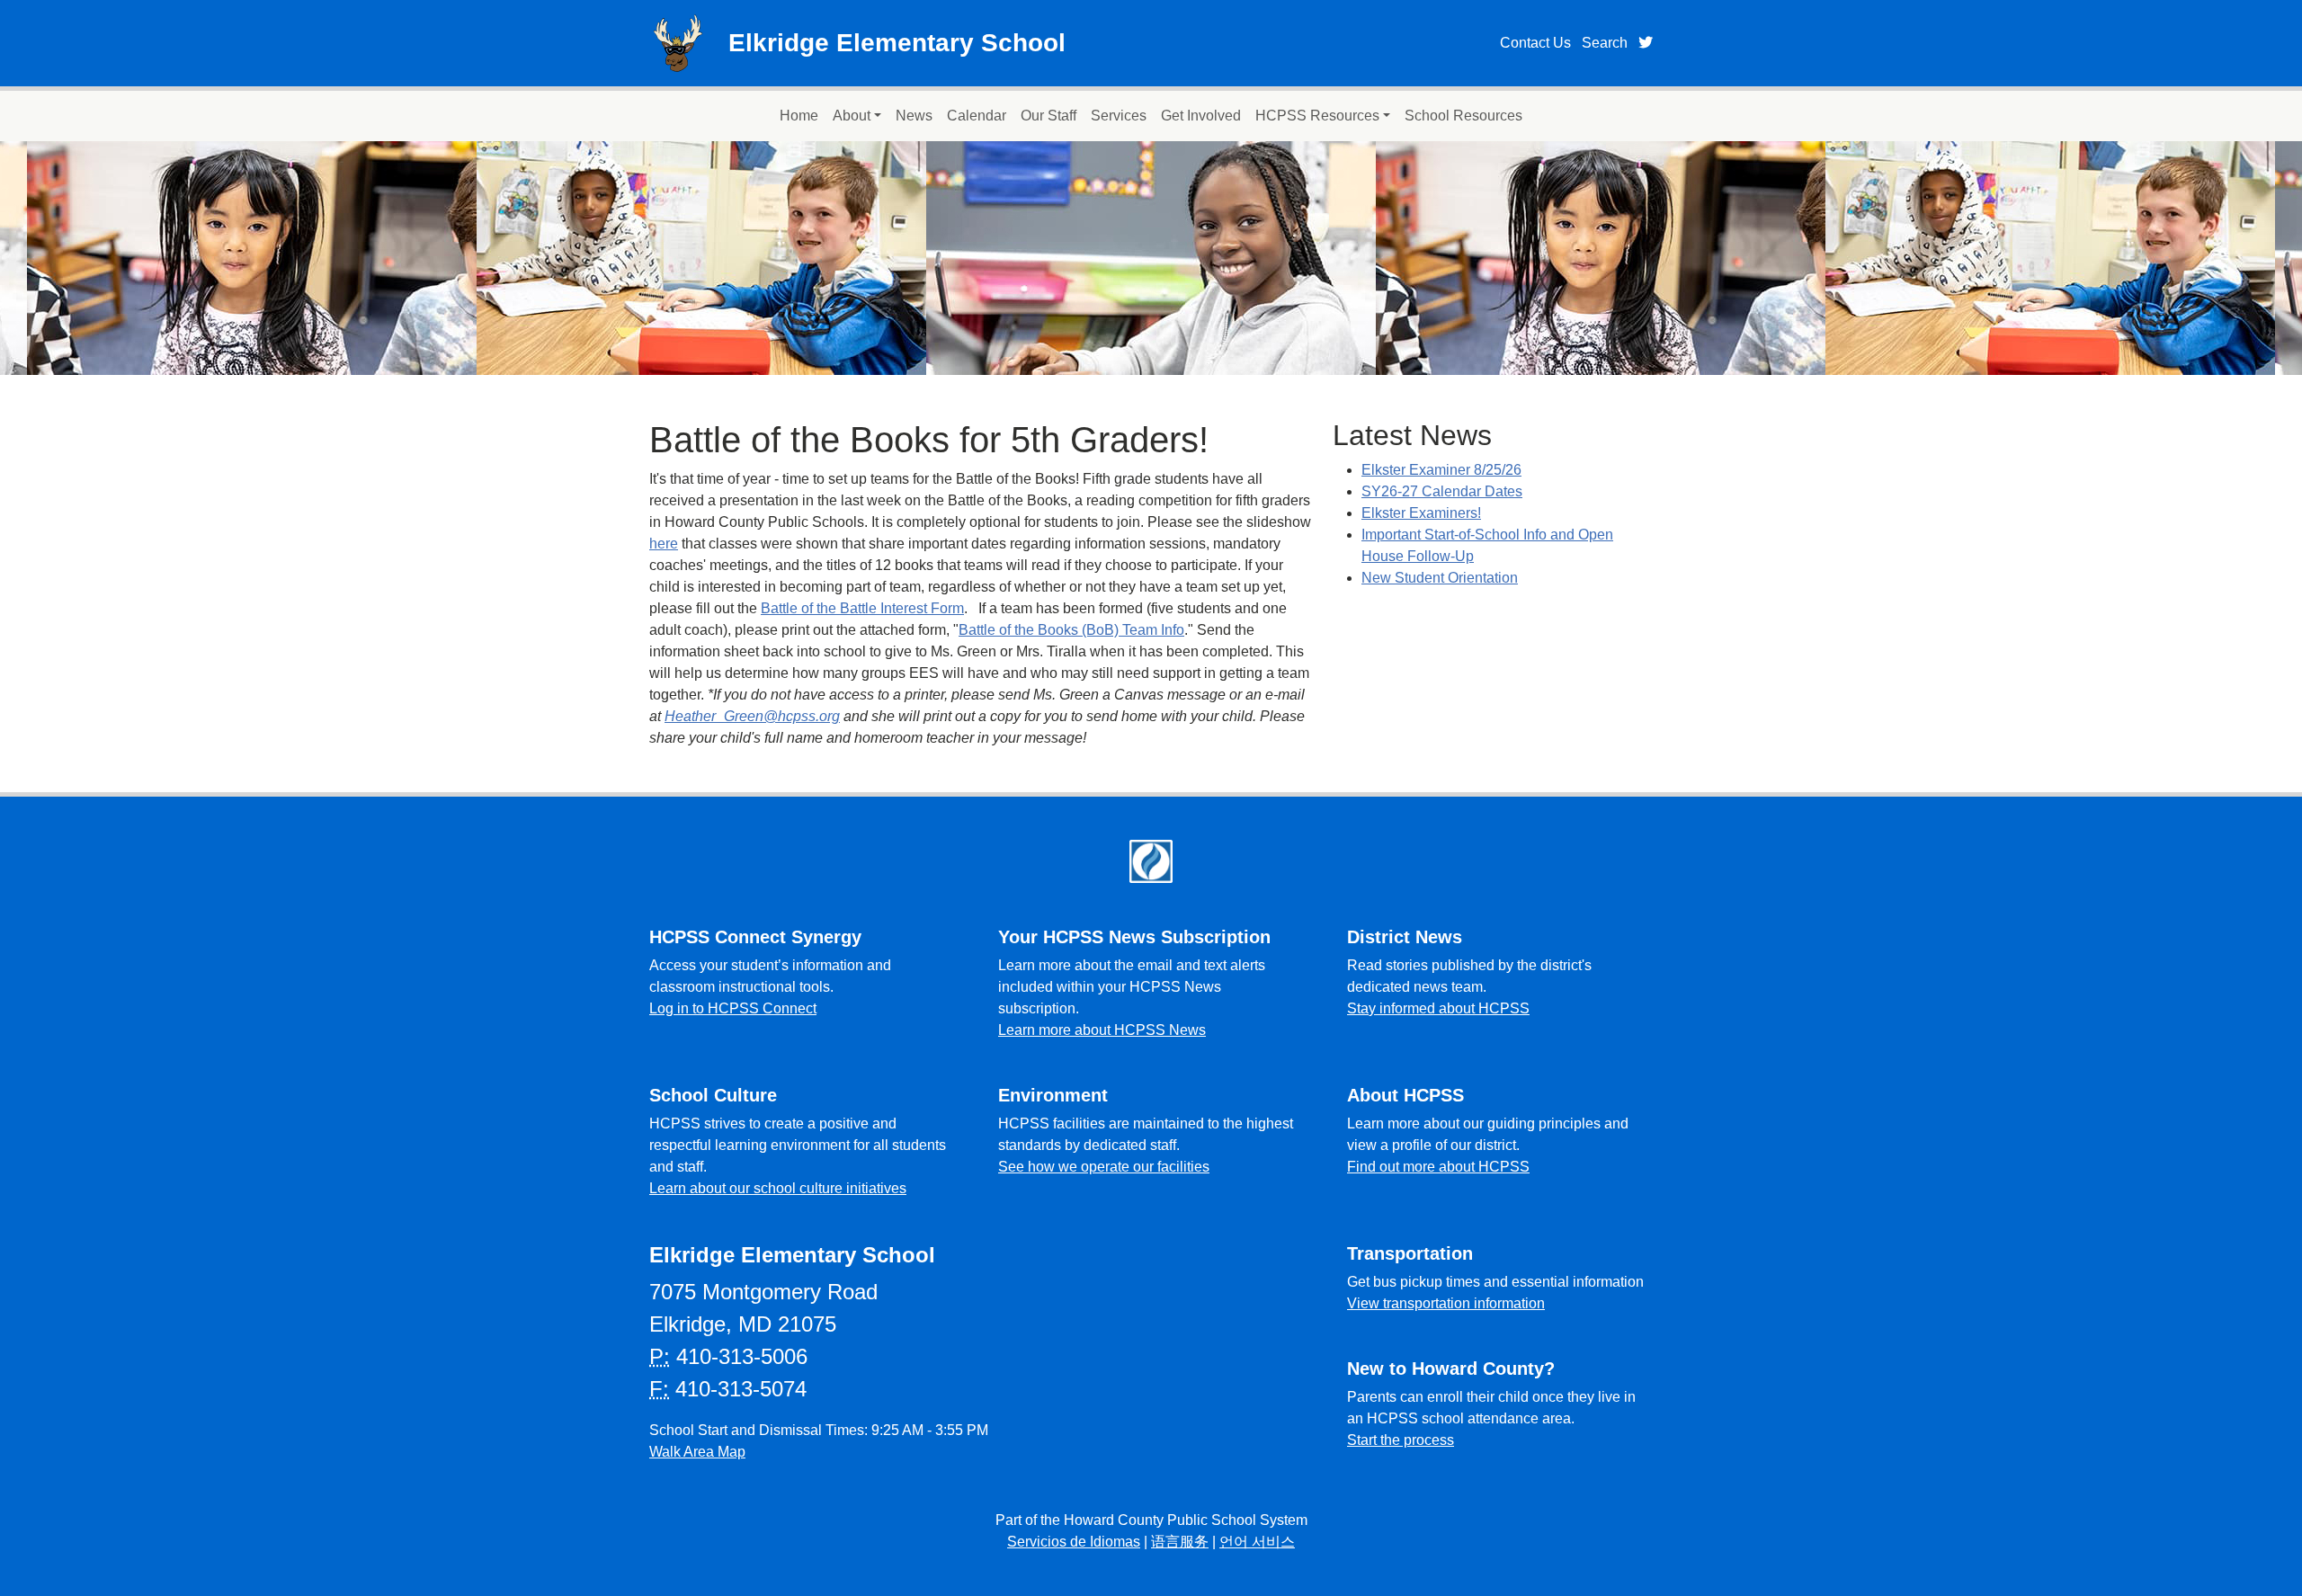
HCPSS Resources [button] (1317, 116)
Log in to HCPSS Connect (733, 1008)
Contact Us (1535, 43)
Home (799, 116)
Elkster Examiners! (1421, 513)
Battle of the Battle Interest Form (862, 608)
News (914, 116)
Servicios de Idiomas (1074, 1542)
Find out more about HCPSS (1438, 1167)
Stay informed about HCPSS (1438, 1008)
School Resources (1463, 116)
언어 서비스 (1257, 1542)
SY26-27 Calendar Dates (1442, 491)
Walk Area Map (697, 1452)
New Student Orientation (1440, 578)
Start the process (1401, 1440)
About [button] (852, 116)
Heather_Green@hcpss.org (752, 716)
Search (1605, 43)
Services (1119, 116)
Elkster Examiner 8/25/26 (1441, 470)
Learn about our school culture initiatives (778, 1188)
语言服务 (1180, 1542)
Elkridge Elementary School (897, 43)
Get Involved (1201, 116)
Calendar (977, 116)
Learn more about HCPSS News (1102, 1030)
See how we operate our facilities (1104, 1167)
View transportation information (1446, 1303)
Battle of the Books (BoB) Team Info (1071, 630)
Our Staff (1048, 116)
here (664, 544)
